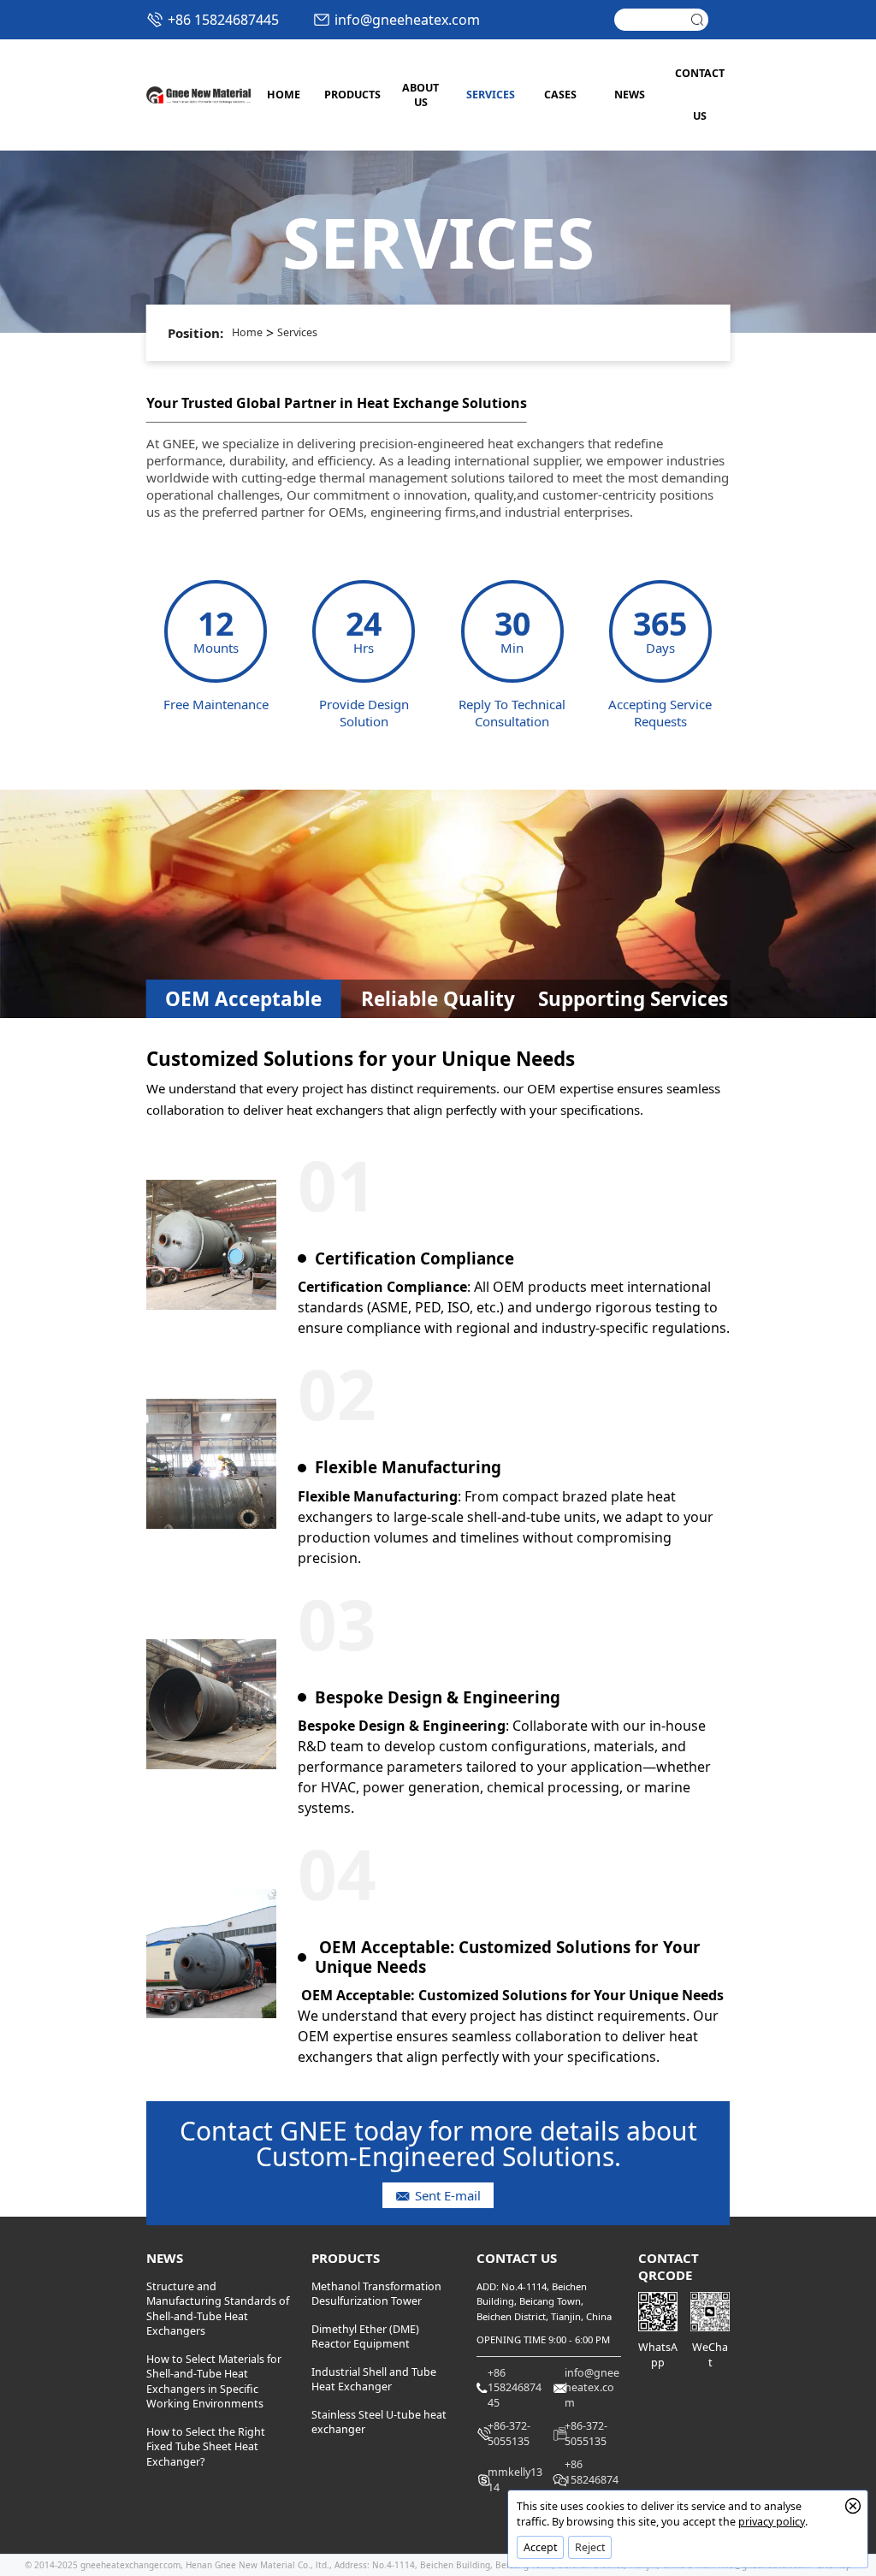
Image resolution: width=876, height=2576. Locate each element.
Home (247, 332)
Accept (541, 2547)
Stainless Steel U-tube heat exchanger (379, 2422)
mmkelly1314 (515, 2480)
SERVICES (491, 95)
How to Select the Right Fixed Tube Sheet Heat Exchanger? (206, 2447)
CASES (560, 95)
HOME (284, 95)
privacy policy (772, 2522)
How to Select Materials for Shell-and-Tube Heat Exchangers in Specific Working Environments (214, 2382)
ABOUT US (420, 95)
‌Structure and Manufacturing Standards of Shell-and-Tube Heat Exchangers (218, 2309)
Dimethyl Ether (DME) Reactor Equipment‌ (365, 2337)
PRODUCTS (350, 95)
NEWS (630, 95)
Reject (590, 2547)
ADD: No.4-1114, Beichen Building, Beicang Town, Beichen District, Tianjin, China (544, 2301)
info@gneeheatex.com (407, 20)
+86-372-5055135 (509, 2434)
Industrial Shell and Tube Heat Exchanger (374, 2380)
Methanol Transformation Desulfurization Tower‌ (376, 2294)
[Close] (853, 2506)
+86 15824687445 (223, 20)
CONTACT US (700, 95)
